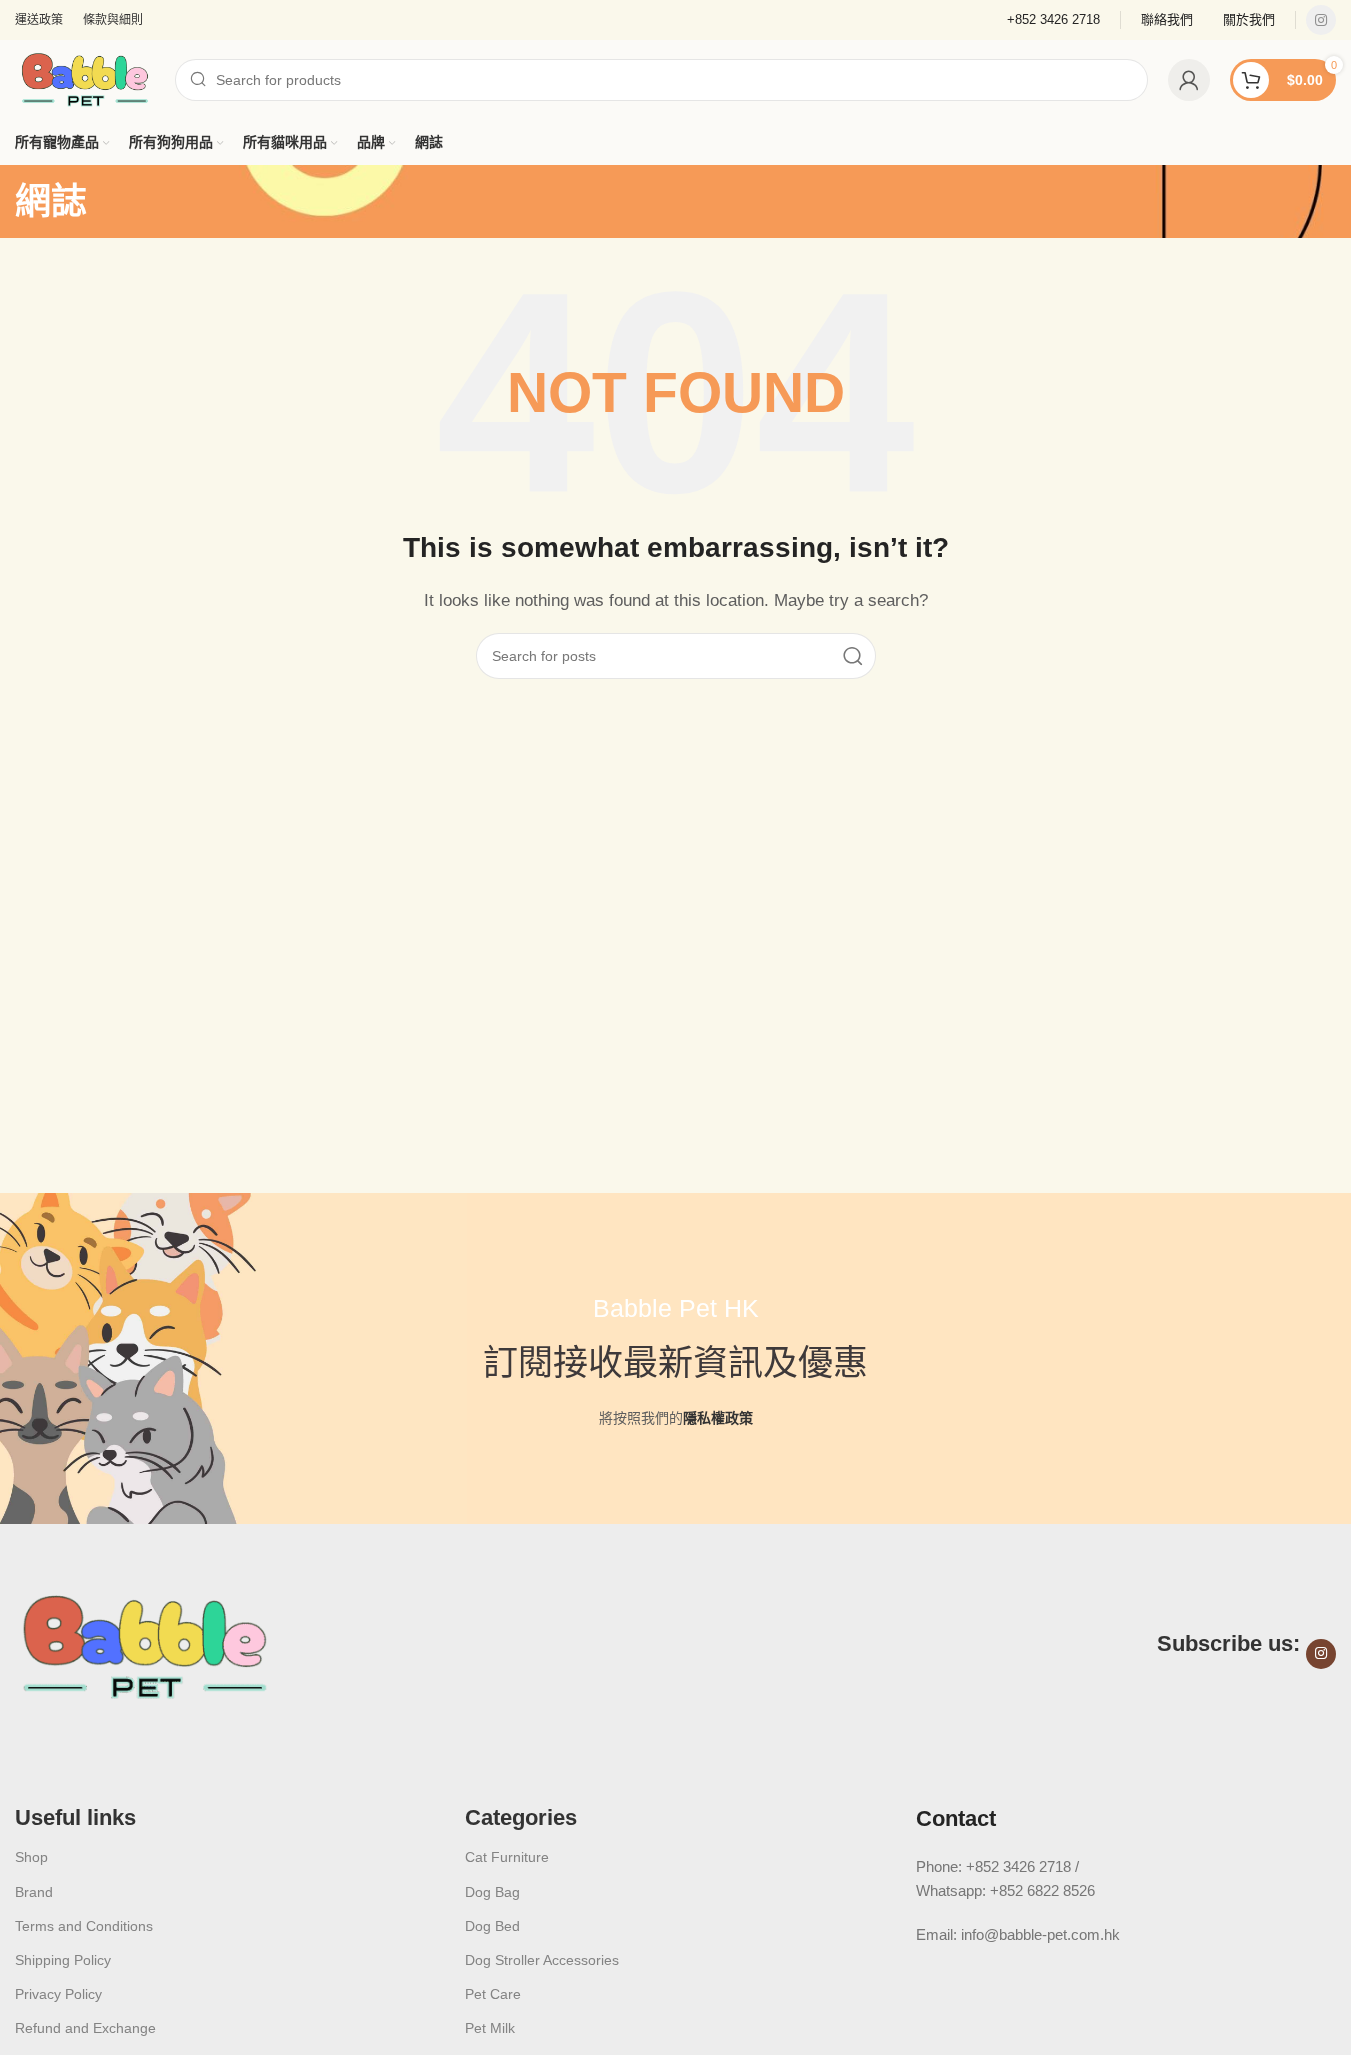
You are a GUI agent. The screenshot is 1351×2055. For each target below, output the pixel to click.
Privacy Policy (58, 1994)
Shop (31, 1857)
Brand (34, 1892)
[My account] (1189, 80)
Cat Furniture (507, 1857)
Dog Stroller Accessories (542, 1960)
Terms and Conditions (84, 1926)
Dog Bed (492, 1926)
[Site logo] (85, 78)
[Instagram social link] (1321, 20)
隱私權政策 (718, 1418)
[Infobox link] (1167, 20)
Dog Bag (492, 1892)
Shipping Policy (63, 1960)
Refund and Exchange (85, 2028)
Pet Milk (490, 2028)
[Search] (853, 656)
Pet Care (493, 1994)
